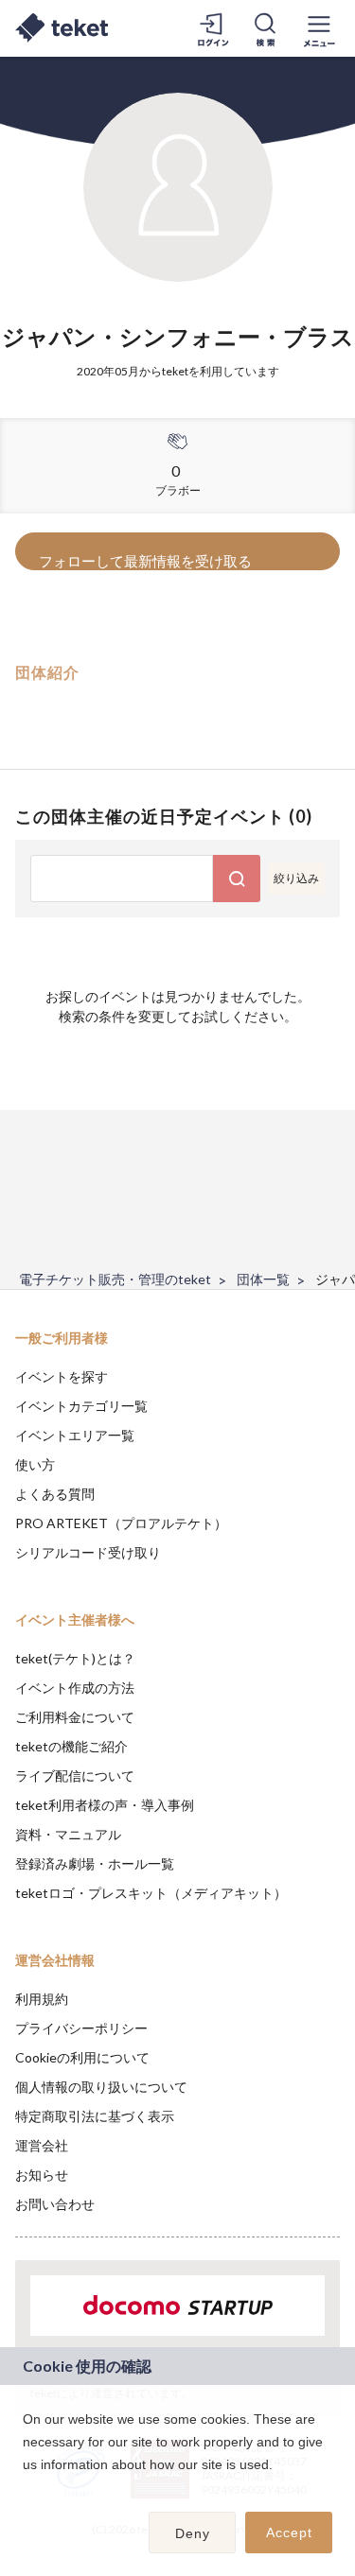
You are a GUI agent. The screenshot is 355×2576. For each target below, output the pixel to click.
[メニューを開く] (319, 28)
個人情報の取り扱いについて (101, 2087)
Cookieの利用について (82, 2057)
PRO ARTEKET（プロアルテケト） (121, 1523)
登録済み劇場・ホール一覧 (95, 1863)
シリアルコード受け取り (88, 1552)
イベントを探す (62, 1376)
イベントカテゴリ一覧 (81, 1406)
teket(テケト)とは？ (75, 1658)
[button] (26, 2489)
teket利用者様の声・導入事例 (105, 1805)
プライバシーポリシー (81, 2028)
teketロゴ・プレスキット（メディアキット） (151, 1893)
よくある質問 (55, 1494)
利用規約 (42, 1999)
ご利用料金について (75, 1717)
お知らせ (42, 2175)
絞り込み (296, 878)
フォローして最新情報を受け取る (145, 561)
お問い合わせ (55, 2204)
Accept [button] (289, 2532)
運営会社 (42, 2145)
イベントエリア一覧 (75, 1435)
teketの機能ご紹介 (71, 1746)
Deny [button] (193, 2533)
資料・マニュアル (68, 1834)
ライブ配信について (75, 1775)
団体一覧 (263, 1279)
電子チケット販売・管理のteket (115, 1279)
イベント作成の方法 (75, 1688)
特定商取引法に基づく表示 (95, 2116)
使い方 (35, 1464)
